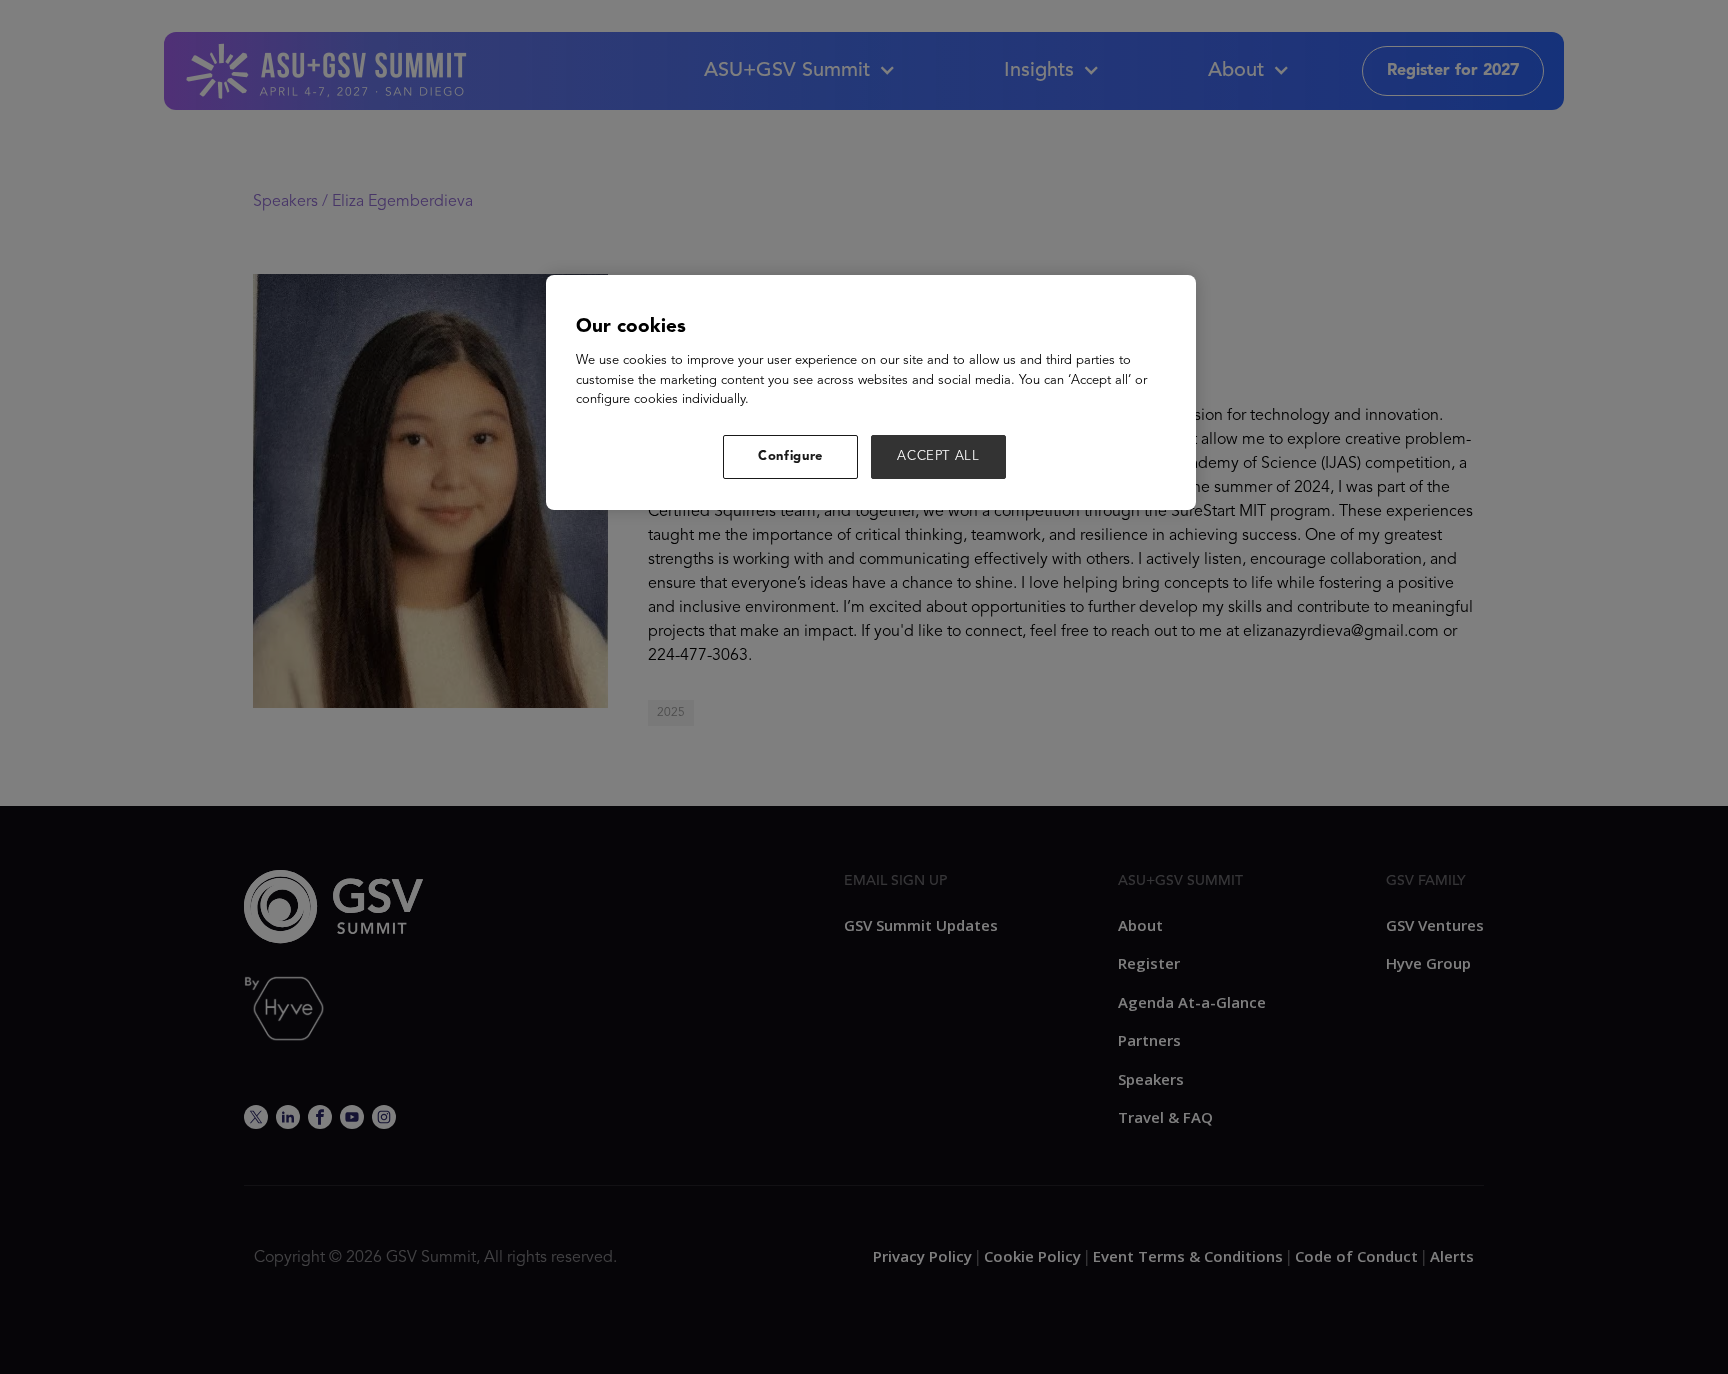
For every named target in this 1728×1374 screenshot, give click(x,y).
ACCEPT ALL (938, 456)
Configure (790, 456)
